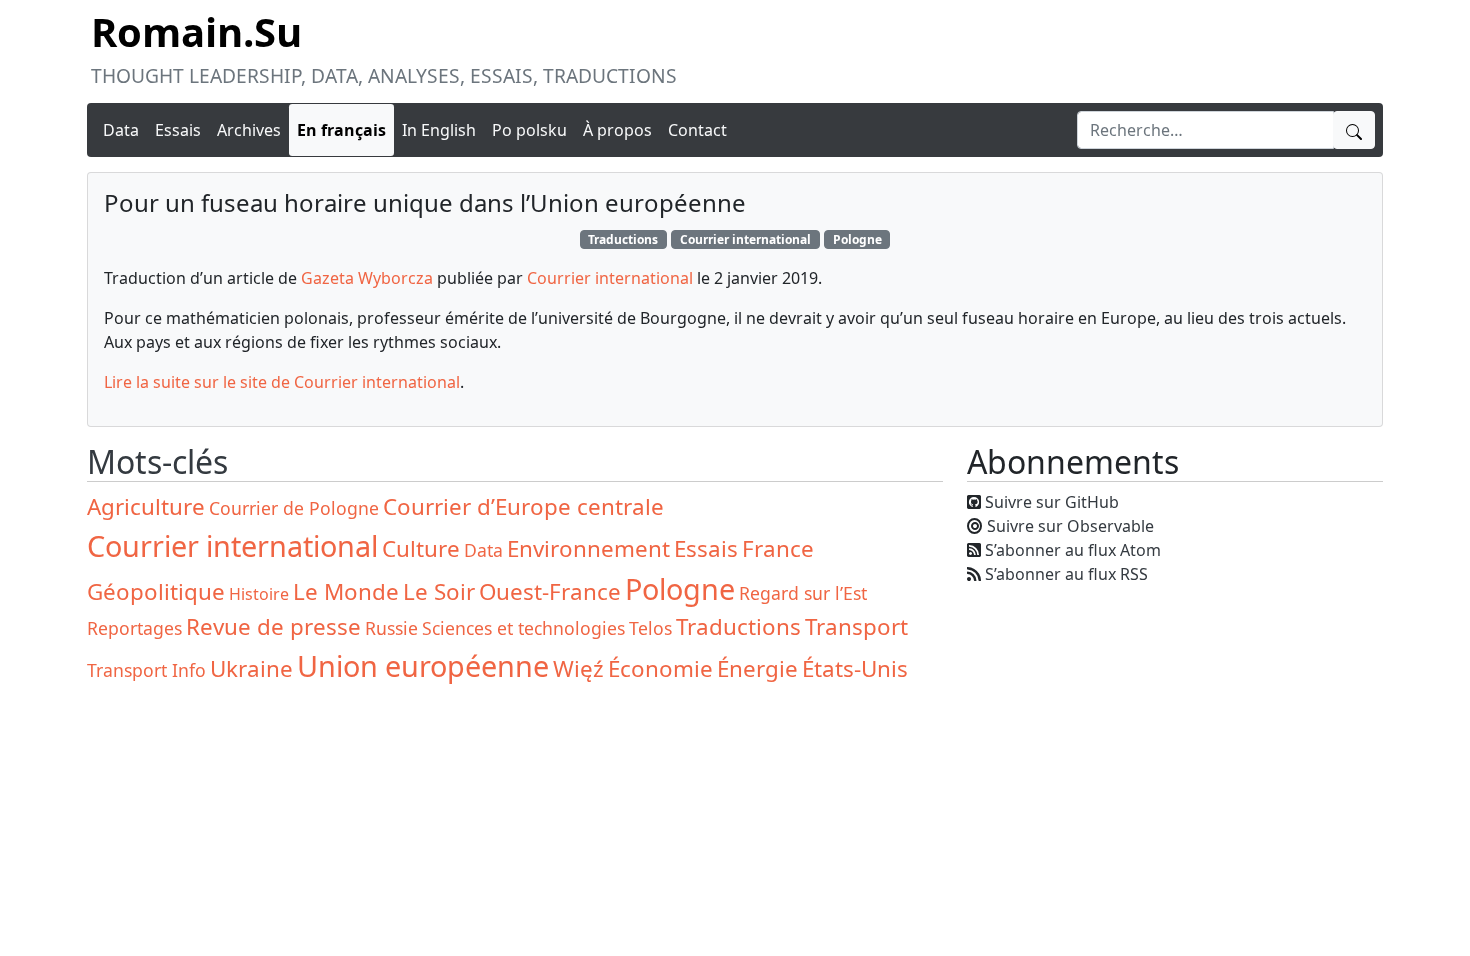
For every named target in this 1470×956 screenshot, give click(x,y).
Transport (856, 626)
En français (341, 130)
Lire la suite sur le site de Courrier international (282, 382)
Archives (249, 130)
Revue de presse (273, 626)
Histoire (259, 594)
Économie (660, 668)
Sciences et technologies (523, 628)
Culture (421, 548)
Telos (650, 628)
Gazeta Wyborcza (367, 278)
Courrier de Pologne (294, 508)
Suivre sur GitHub (1052, 502)
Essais (178, 130)
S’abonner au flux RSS (1066, 574)
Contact (697, 130)
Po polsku (529, 130)
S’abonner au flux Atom (1073, 550)
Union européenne (423, 665)
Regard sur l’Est (803, 593)
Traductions (623, 239)
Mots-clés (157, 461)
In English (439, 130)
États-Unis (855, 668)
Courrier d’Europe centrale (523, 506)
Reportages (134, 628)
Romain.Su (196, 31)
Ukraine (251, 668)
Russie (391, 628)
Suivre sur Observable (1070, 526)
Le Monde (346, 591)
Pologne (857, 239)
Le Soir (439, 591)
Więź (578, 668)
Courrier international (745, 239)
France (778, 548)
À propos (617, 130)
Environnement (588, 548)
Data (121, 130)
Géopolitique (156, 591)
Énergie (757, 668)
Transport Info (146, 670)
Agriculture (146, 506)
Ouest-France (550, 591)
